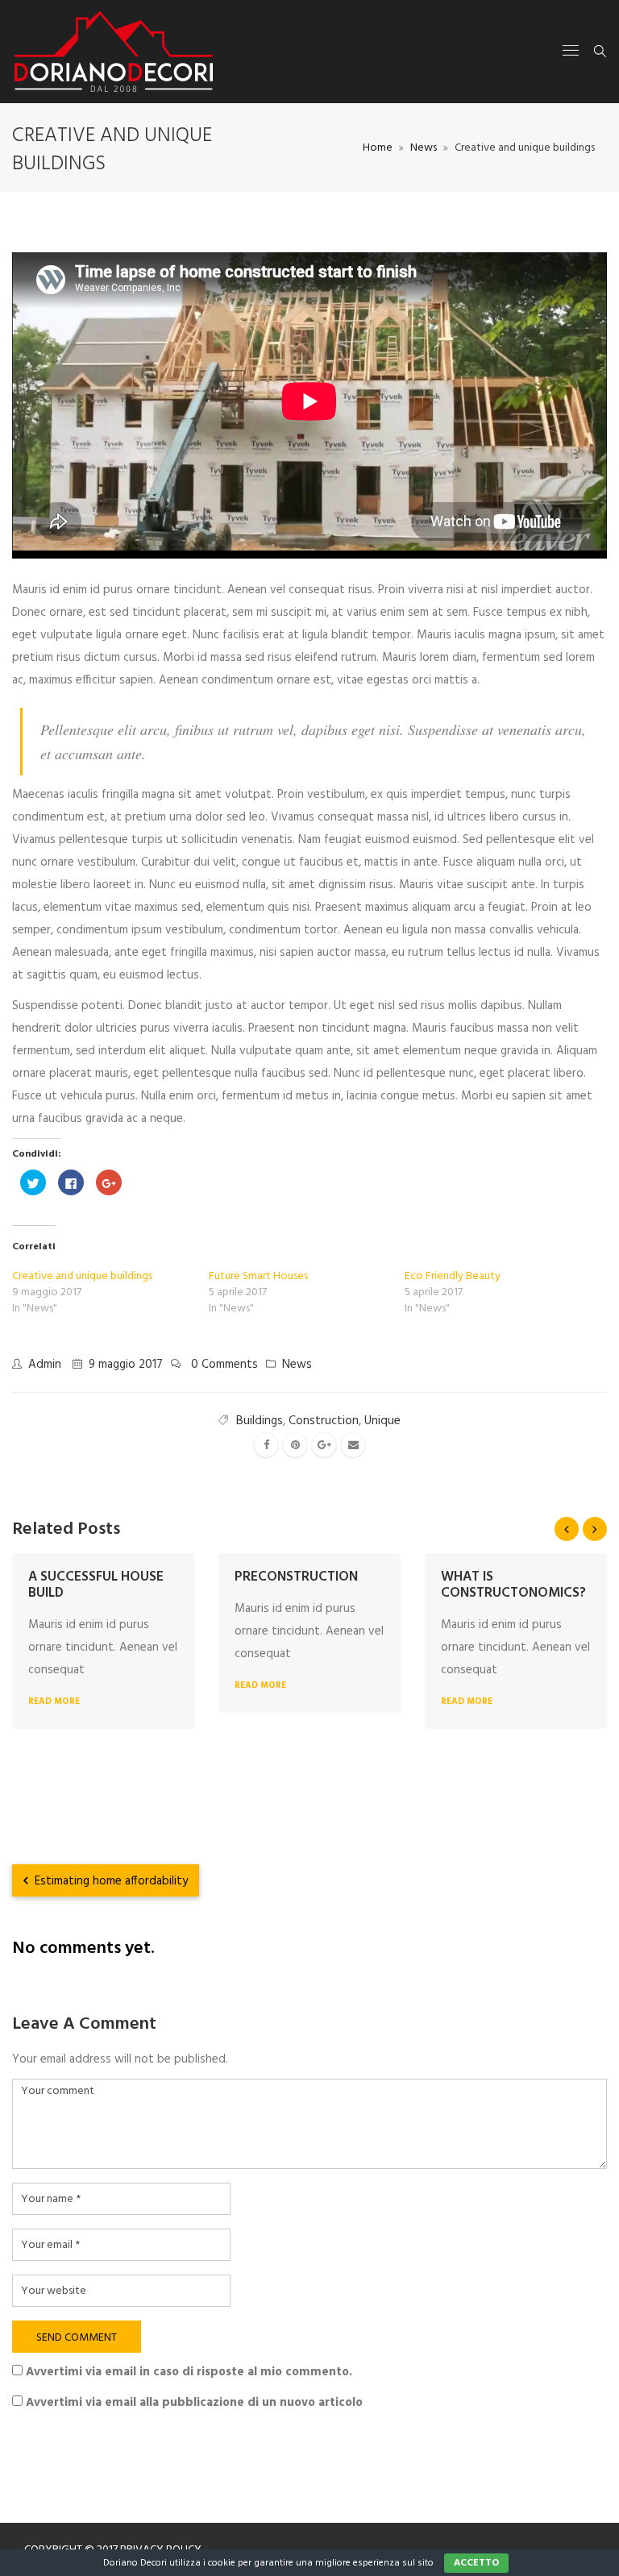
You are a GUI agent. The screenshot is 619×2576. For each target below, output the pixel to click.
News (424, 148)
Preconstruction (296, 1577)
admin (45, 1365)
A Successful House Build (96, 1585)
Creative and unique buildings (82, 1276)
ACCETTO (476, 2563)
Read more (54, 1701)
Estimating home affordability (110, 1881)
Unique (382, 1421)
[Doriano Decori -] (114, 52)
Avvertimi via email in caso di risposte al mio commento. (189, 2372)
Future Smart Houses (258, 1276)
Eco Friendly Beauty (453, 1276)
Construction (324, 1421)
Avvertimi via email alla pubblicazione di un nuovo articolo (194, 2403)
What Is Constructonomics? (513, 1585)
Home (378, 148)
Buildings (260, 1421)
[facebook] (266, 1445)
